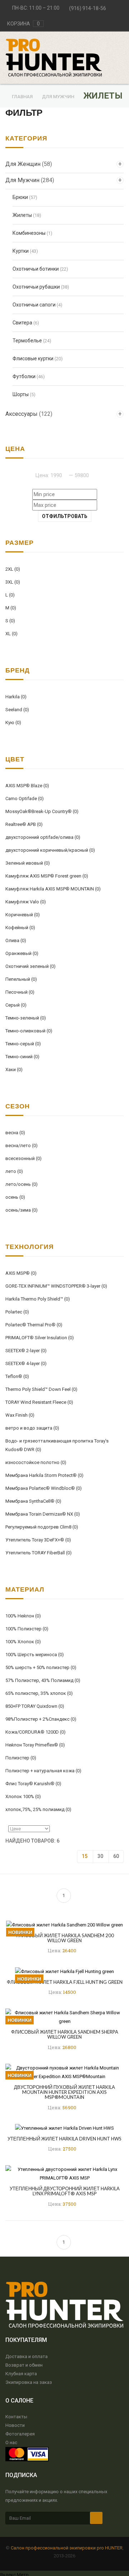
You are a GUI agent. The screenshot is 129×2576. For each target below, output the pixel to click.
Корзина (23, 24)
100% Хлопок (23, 1642)
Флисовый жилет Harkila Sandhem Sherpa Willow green (65, 2034)
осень (15, 1197)
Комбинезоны (29, 233)
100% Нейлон (23, 1616)
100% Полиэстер (27, 1629)
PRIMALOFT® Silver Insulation (40, 1338)
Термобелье (27, 341)
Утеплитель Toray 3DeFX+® (38, 1540)
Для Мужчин (59, 97)
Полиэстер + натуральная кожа (43, 1771)
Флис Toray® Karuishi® (33, 1784)
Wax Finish (20, 1415)
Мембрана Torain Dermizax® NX (43, 1514)
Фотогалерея (20, 2434)
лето (14, 1171)
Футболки (24, 376)
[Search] (122, 46)
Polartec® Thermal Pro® (34, 1325)
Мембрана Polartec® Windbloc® (44, 1488)
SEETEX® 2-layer (26, 1351)
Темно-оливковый (29, 1031)
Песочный (20, 992)
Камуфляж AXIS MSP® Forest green (47, 876)
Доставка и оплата (27, 2356)
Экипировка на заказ (29, 2382)
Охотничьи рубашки (36, 287)
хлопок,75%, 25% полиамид (38, 1809)
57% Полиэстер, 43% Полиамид (43, 1680)
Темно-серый (23, 1044)
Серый (16, 1005)
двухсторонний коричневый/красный (50, 850)
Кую (13, 723)
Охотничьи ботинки (36, 269)
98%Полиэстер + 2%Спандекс (41, 1719)
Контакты (16, 2417)
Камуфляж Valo (26, 902)
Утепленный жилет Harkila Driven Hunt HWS (64, 2139)
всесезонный (23, 1158)
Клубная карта (21, 2374)
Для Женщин (29, 164)
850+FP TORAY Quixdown (35, 1706)
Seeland (17, 710)
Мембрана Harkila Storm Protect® (44, 1475)
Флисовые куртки (33, 358)
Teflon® (17, 1376)
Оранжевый (22, 953)
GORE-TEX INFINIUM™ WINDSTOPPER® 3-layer (56, 1286)
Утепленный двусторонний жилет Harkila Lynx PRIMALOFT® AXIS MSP (65, 2191)
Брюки (20, 197)
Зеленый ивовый (28, 863)
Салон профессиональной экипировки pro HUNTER (67, 2548)
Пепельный (21, 979)
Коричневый (23, 915)
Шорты (21, 394)
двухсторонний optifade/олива (43, 837)
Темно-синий (22, 1057)
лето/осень (21, 1184)
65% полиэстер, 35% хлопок (39, 1693)
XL (11, 634)
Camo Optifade (25, 799)
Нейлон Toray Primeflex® (35, 1745)
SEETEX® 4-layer (26, 1363)
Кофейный (20, 928)
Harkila (16, 697)
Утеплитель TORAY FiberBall (39, 1553)
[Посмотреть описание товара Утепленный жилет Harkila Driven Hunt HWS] (64, 2128)
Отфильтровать (65, 516)
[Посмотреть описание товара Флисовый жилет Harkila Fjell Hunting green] (64, 1971)
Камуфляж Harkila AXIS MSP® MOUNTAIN (53, 889)
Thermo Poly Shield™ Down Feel (41, 1389)
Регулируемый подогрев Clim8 (42, 1527)
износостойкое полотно (36, 1462)
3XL (13, 582)
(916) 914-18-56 (88, 8)
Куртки (21, 251)
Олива (16, 940)
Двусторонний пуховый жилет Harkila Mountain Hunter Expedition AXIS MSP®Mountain (64, 2092)
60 (116, 1856)
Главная (23, 97)
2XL (13, 569)
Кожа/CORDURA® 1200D (35, 1732)
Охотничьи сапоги (34, 305)
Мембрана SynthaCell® (33, 1501)
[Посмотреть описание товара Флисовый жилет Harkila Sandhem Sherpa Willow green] (64, 2017)
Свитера (22, 323)
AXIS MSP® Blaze (27, 786)
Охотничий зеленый (30, 966)
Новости (15, 2425)
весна (15, 1133)
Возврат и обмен (24, 2365)
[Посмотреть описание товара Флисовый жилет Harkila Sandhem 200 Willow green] (64, 1924)
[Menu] (122, 41)
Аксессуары (29, 414)
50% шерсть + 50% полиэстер (41, 1667)
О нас (11, 2442)
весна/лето (21, 1146)
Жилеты (22, 215)
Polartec (17, 1312)
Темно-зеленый (26, 1018)
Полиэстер (21, 1758)
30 (100, 1856)
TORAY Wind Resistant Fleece (39, 1402)
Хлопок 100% (23, 1796)
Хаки (14, 1070)
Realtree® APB (24, 824)
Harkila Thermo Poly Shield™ (38, 1299)
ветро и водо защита (32, 1428)
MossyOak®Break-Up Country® (42, 811)
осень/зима (21, 1210)
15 (85, 1856)
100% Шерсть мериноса (35, 1655)
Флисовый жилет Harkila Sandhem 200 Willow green (64, 1938)
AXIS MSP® (21, 1273)
